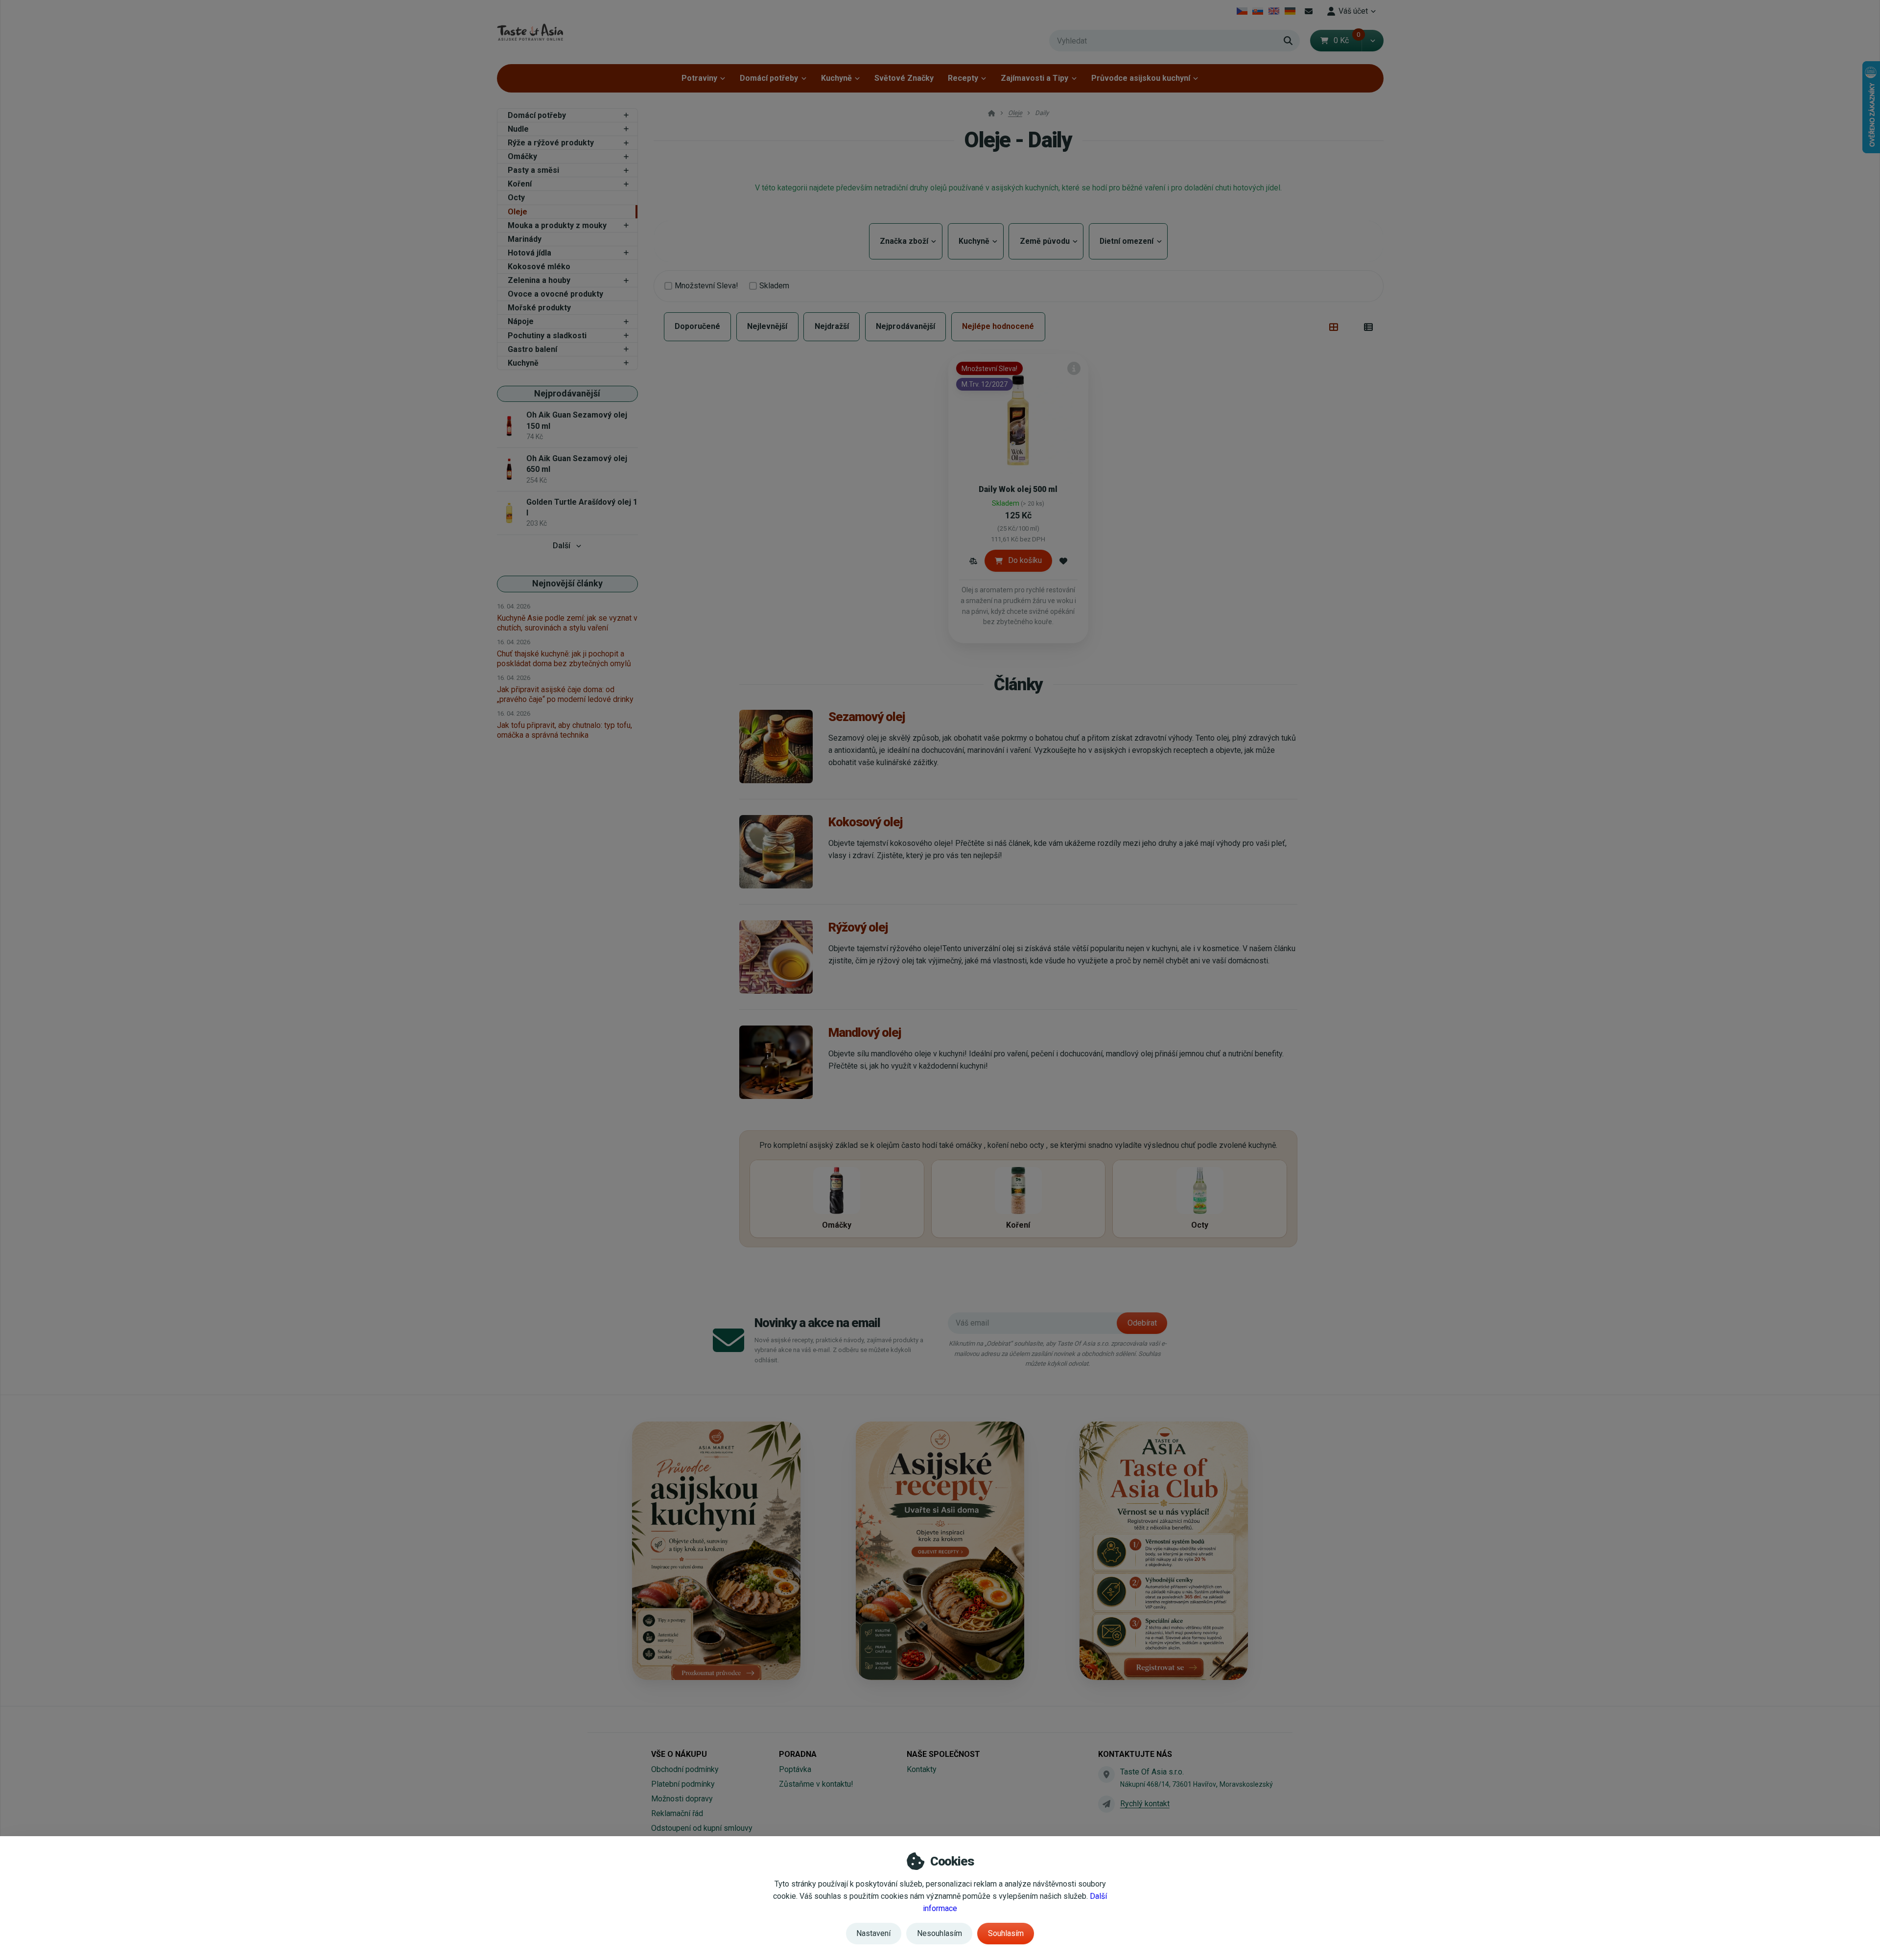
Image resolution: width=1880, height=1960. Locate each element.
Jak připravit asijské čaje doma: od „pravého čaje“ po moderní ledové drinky (565, 694)
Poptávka (795, 1769)
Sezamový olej (867, 717)
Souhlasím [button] (1006, 1933)
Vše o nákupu (679, 1754)
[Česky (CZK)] (1242, 11)
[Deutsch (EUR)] (1290, 11)
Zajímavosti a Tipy (1034, 78)
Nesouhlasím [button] (940, 1933)
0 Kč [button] (1347, 40)
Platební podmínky (683, 1784)
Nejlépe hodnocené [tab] (998, 326)
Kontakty (922, 1769)
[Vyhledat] (1288, 41)
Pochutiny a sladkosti (547, 336)
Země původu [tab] (1046, 241)
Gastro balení (532, 349)
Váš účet (1353, 11)
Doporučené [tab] (697, 326)
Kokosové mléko (539, 267)
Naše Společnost (943, 1754)
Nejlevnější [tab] (767, 326)
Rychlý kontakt (1145, 1804)
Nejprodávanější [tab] (905, 326)
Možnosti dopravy (682, 1799)
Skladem (774, 286)
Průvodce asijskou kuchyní (1141, 78)
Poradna (798, 1754)
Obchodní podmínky (685, 1769)
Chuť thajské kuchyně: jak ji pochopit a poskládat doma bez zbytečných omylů (564, 659)
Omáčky (522, 156)
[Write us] (1106, 1804)
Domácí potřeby (769, 78)
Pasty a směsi (533, 170)
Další (562, 546)
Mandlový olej (865, 1032)
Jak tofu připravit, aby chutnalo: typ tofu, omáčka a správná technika (564, 730)
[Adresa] (1106, 1774)
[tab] (1334, 327)
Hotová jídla (529, 253)
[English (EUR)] (1274, 11)
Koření (520, 184)
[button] (1373, 41)
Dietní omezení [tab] (1128, 241)
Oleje (517, 212)
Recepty (963, 78)
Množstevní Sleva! (706, 286)
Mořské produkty (539, 308)
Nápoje (521, 321)
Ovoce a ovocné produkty (555, 294)
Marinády (525, 239)
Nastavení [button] (873, 1933)
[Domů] (530, 32)
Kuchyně (836, 78)
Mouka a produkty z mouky (557, 225)
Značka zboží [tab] (906, 241)
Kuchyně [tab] (976, 241)
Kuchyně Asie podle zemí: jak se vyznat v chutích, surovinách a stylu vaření (567, 623)
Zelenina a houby (539, 280)
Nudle (518, 129)
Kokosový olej (865, 822)
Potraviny (699, 78)
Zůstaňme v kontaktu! (816, 1784)
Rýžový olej (858, 927)
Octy (516, 198)
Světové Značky (904, 78)
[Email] (1309, 11)
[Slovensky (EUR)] (1258, 11)
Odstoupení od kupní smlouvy (702, 1828)
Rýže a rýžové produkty (551, 143)
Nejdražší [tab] (832, 326)
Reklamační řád (677, 1813)
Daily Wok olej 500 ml (1018, 489)
